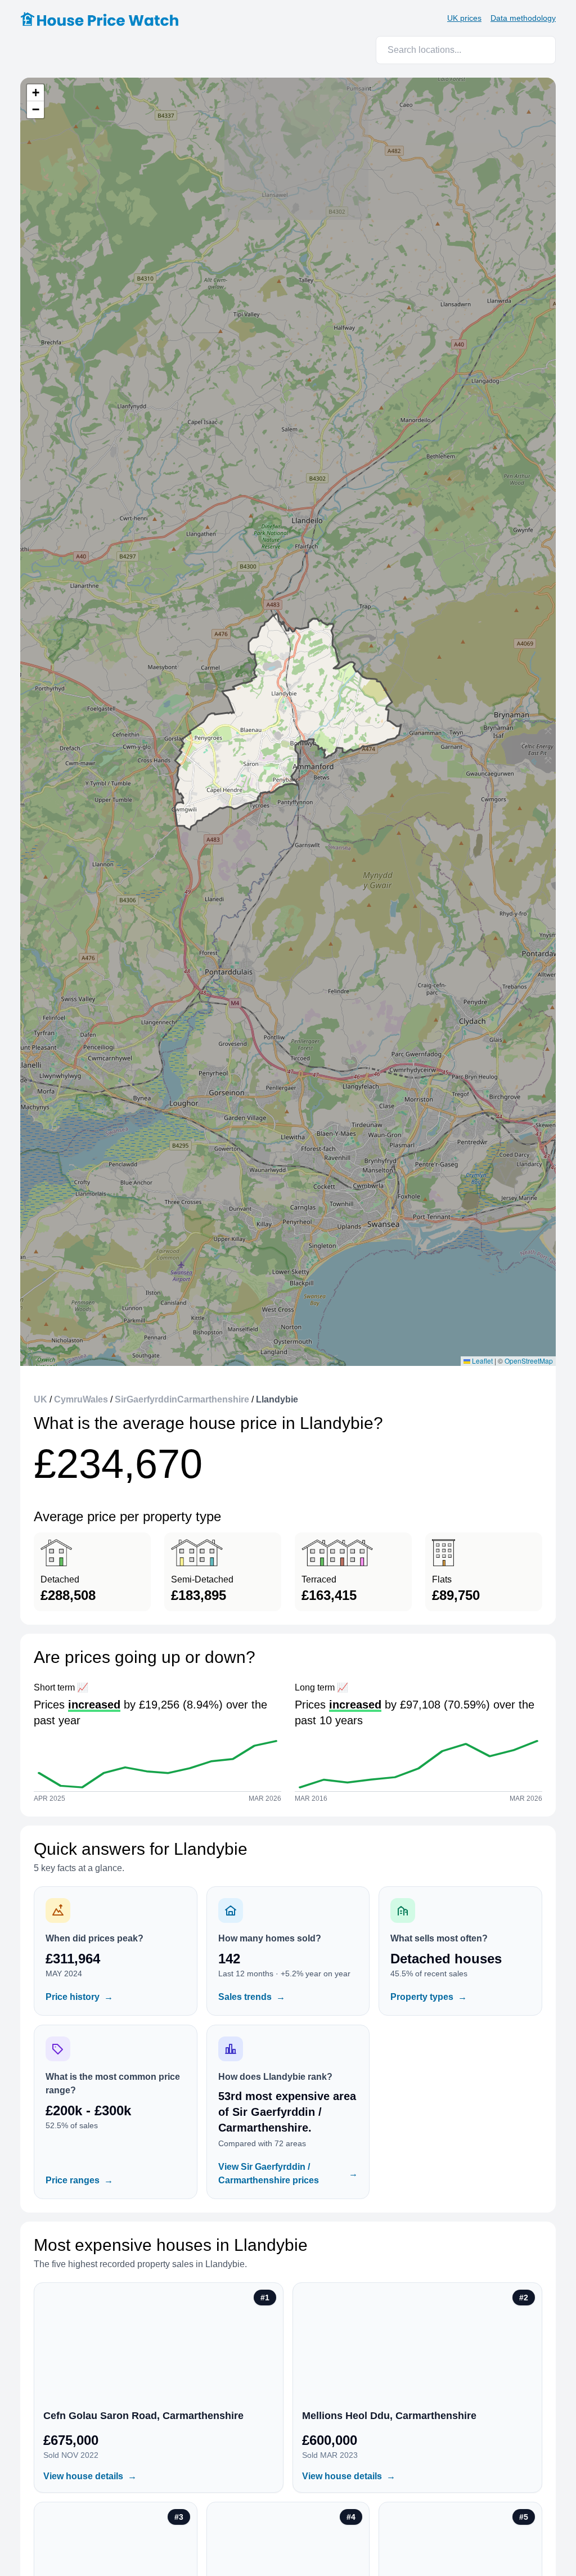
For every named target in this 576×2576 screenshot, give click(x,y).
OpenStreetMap (529, 1361)
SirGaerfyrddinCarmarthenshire (182, 1399)
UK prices (464, 18)
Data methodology (523, 18)
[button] (35, 93)
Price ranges (79, 2180)
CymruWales (81, 1399)
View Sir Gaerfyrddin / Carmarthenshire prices (288, 2173)
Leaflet (481, 1361)
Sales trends (252, 1997)
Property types (429, 1997)
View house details (90, 2476)
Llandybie (277, 1399)
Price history (79, 1997)
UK (40, 1399)
